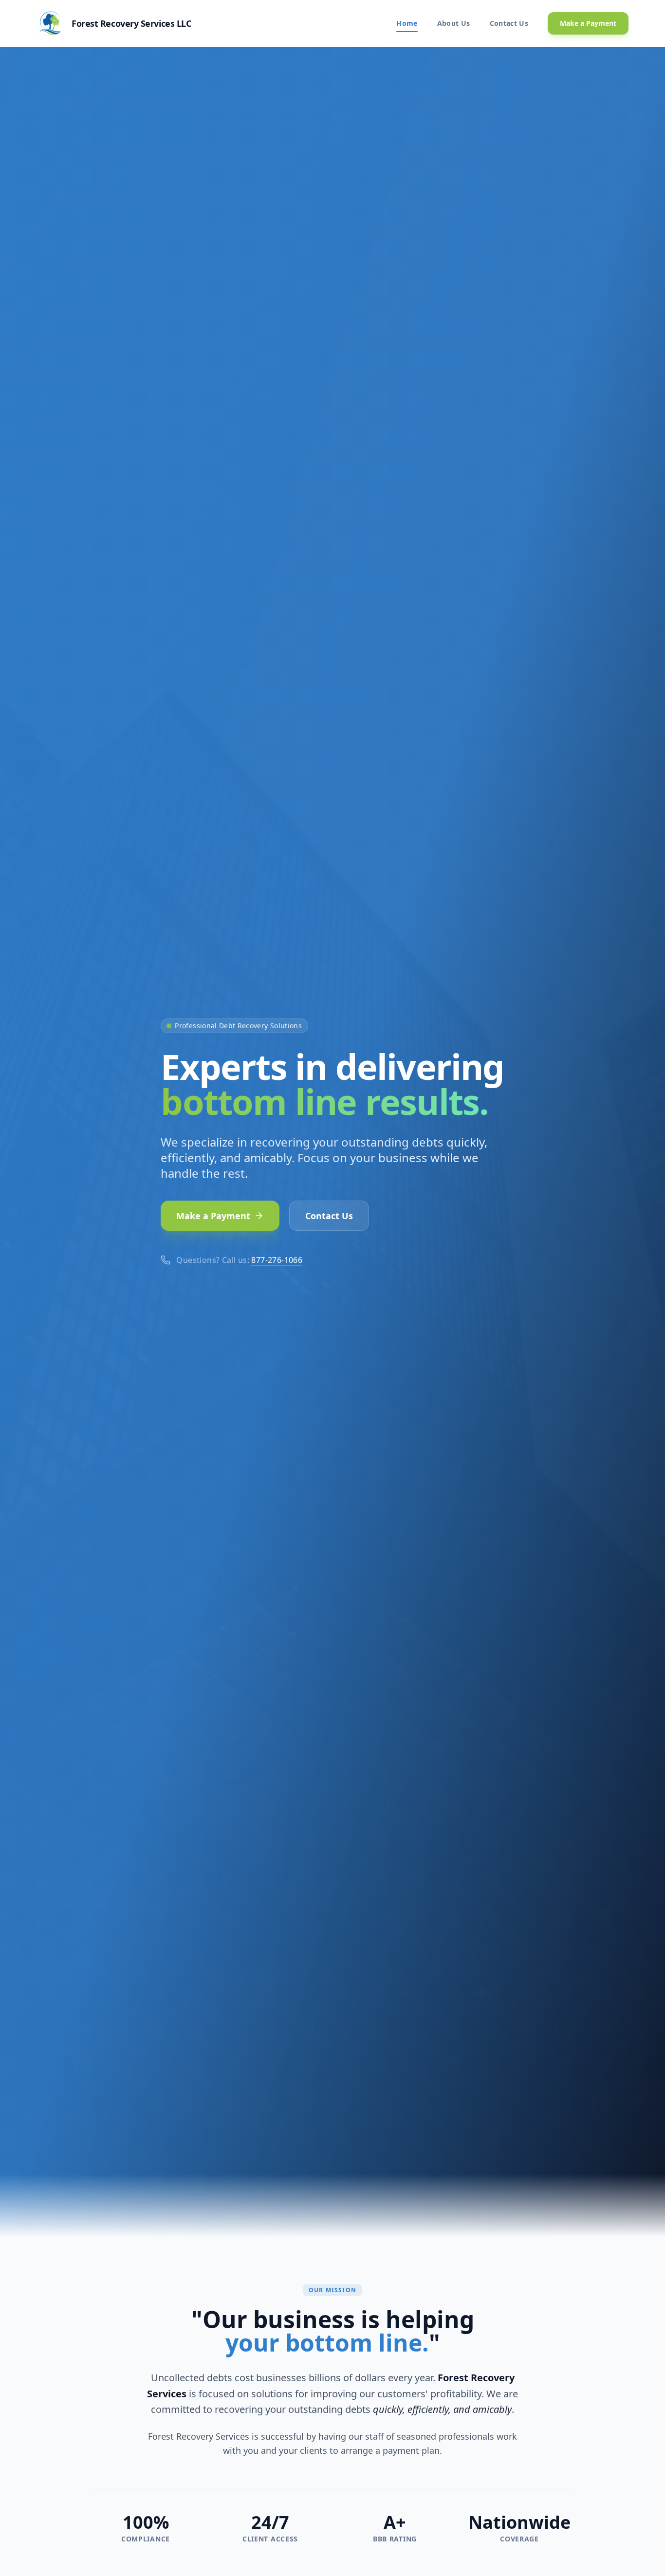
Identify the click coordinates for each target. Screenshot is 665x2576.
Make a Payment (588, 23)
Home (407, 23)
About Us (454, 23)
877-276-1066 (277, 1260)
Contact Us (509, 23)
